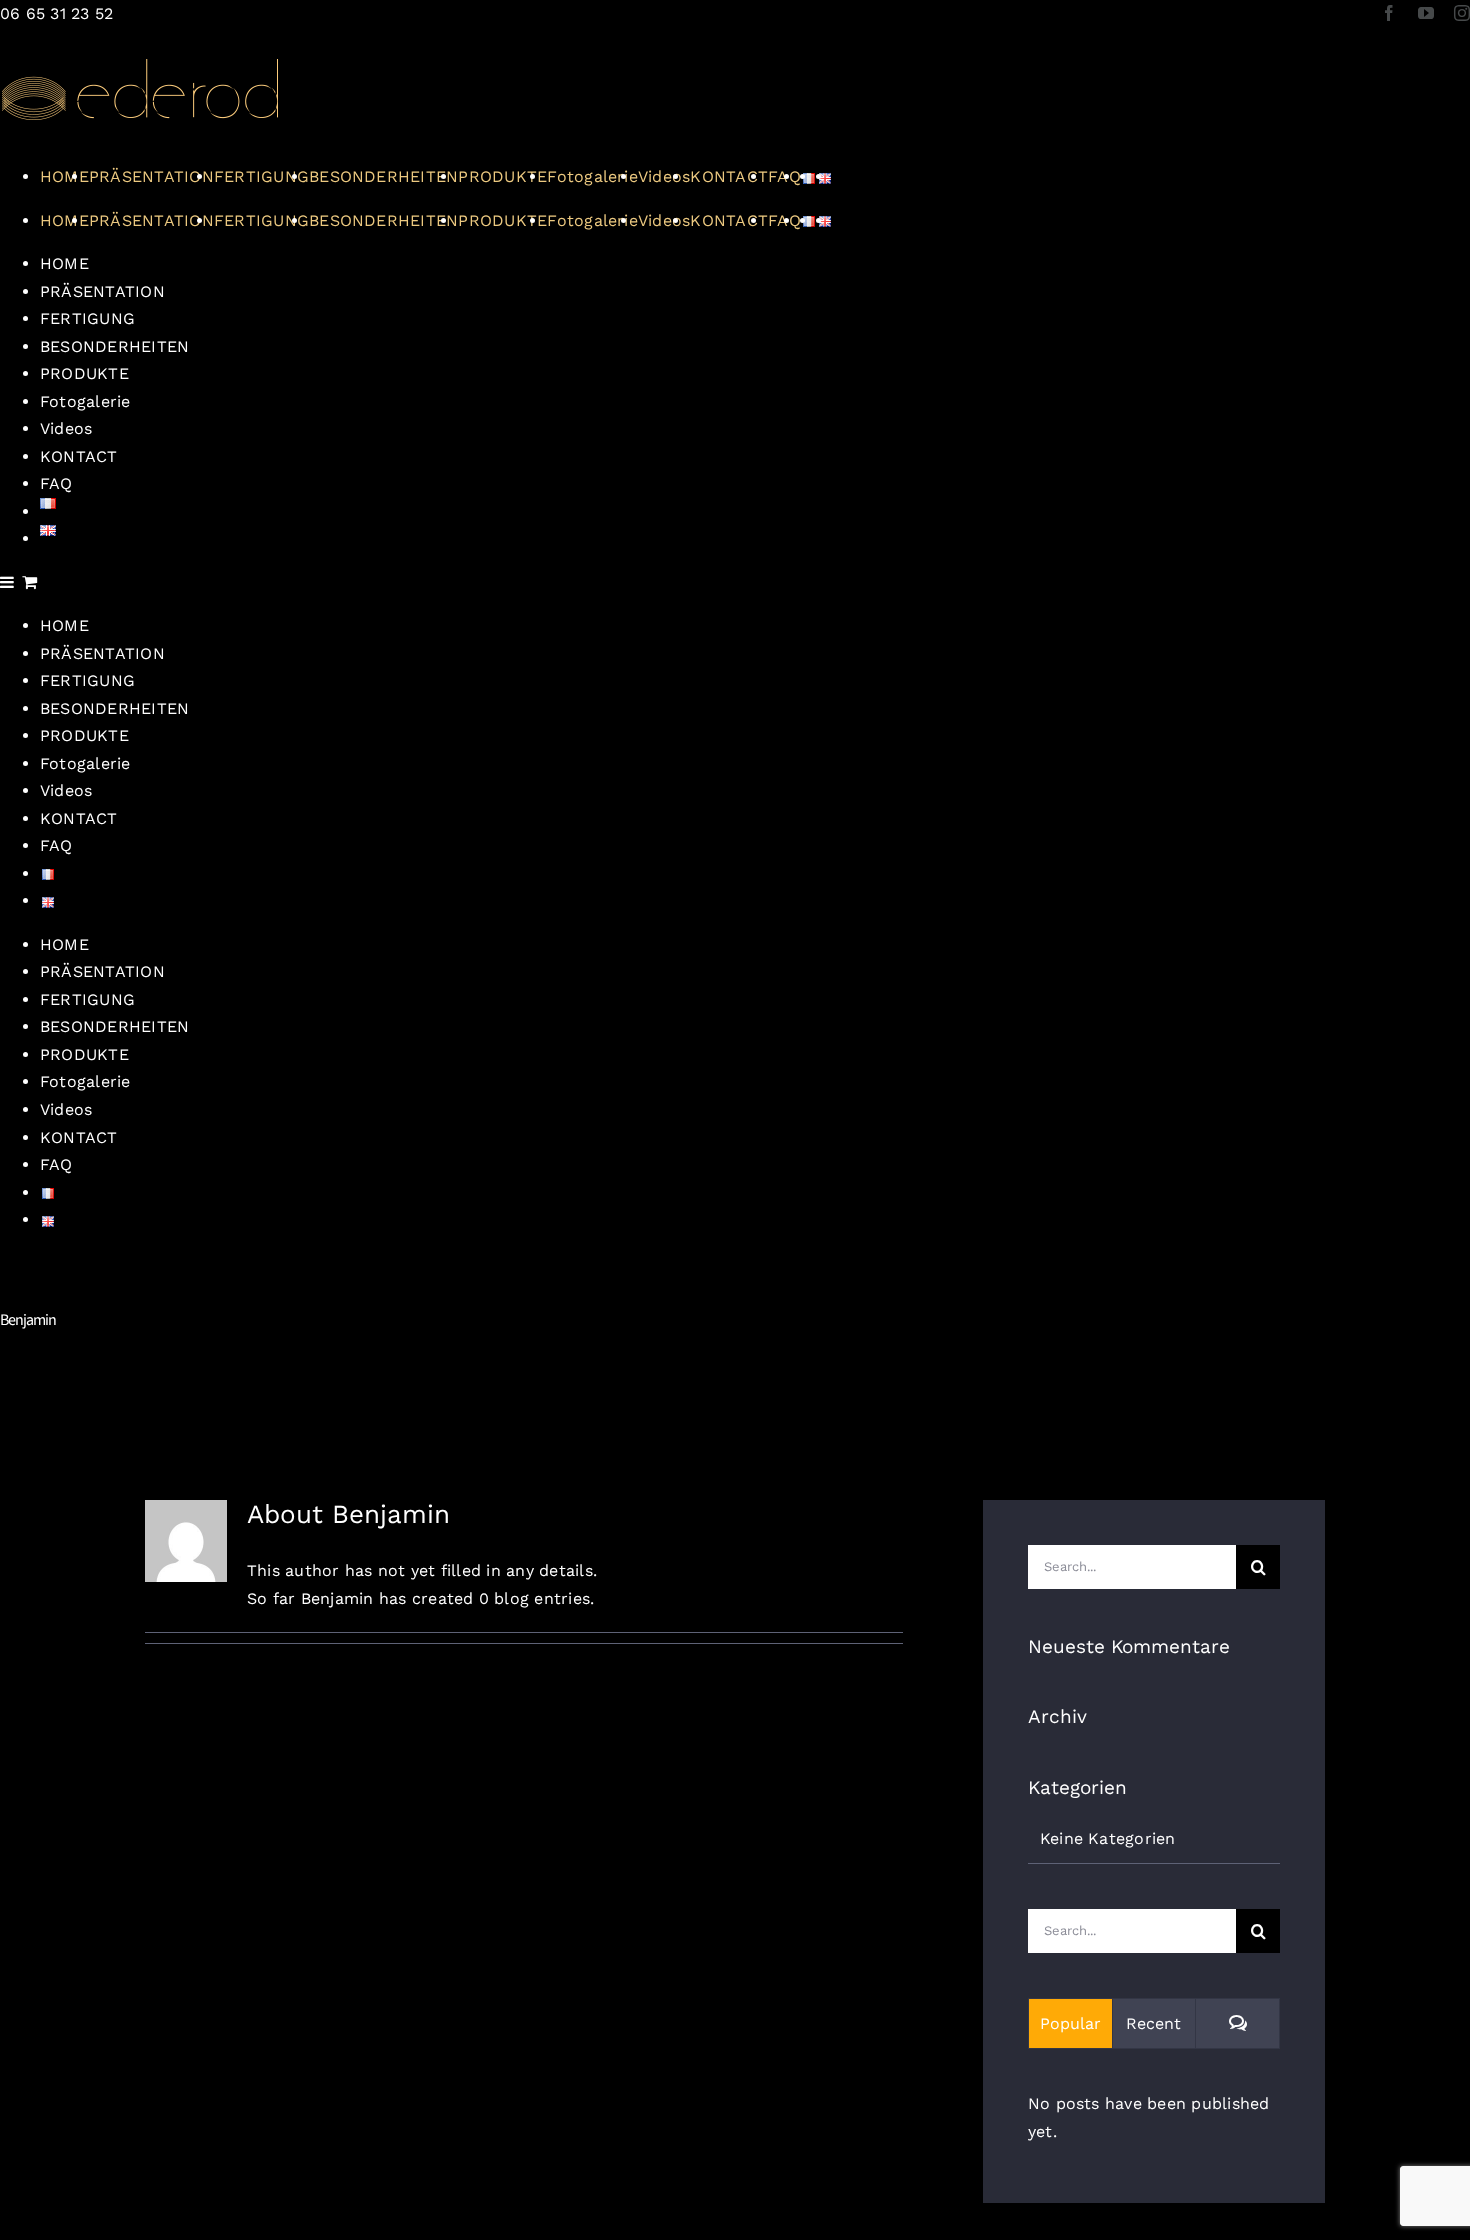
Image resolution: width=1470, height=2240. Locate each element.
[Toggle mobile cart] (29, 582)
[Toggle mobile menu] (8, 582)
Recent (1153, 2023)
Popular (1070, 2023)
